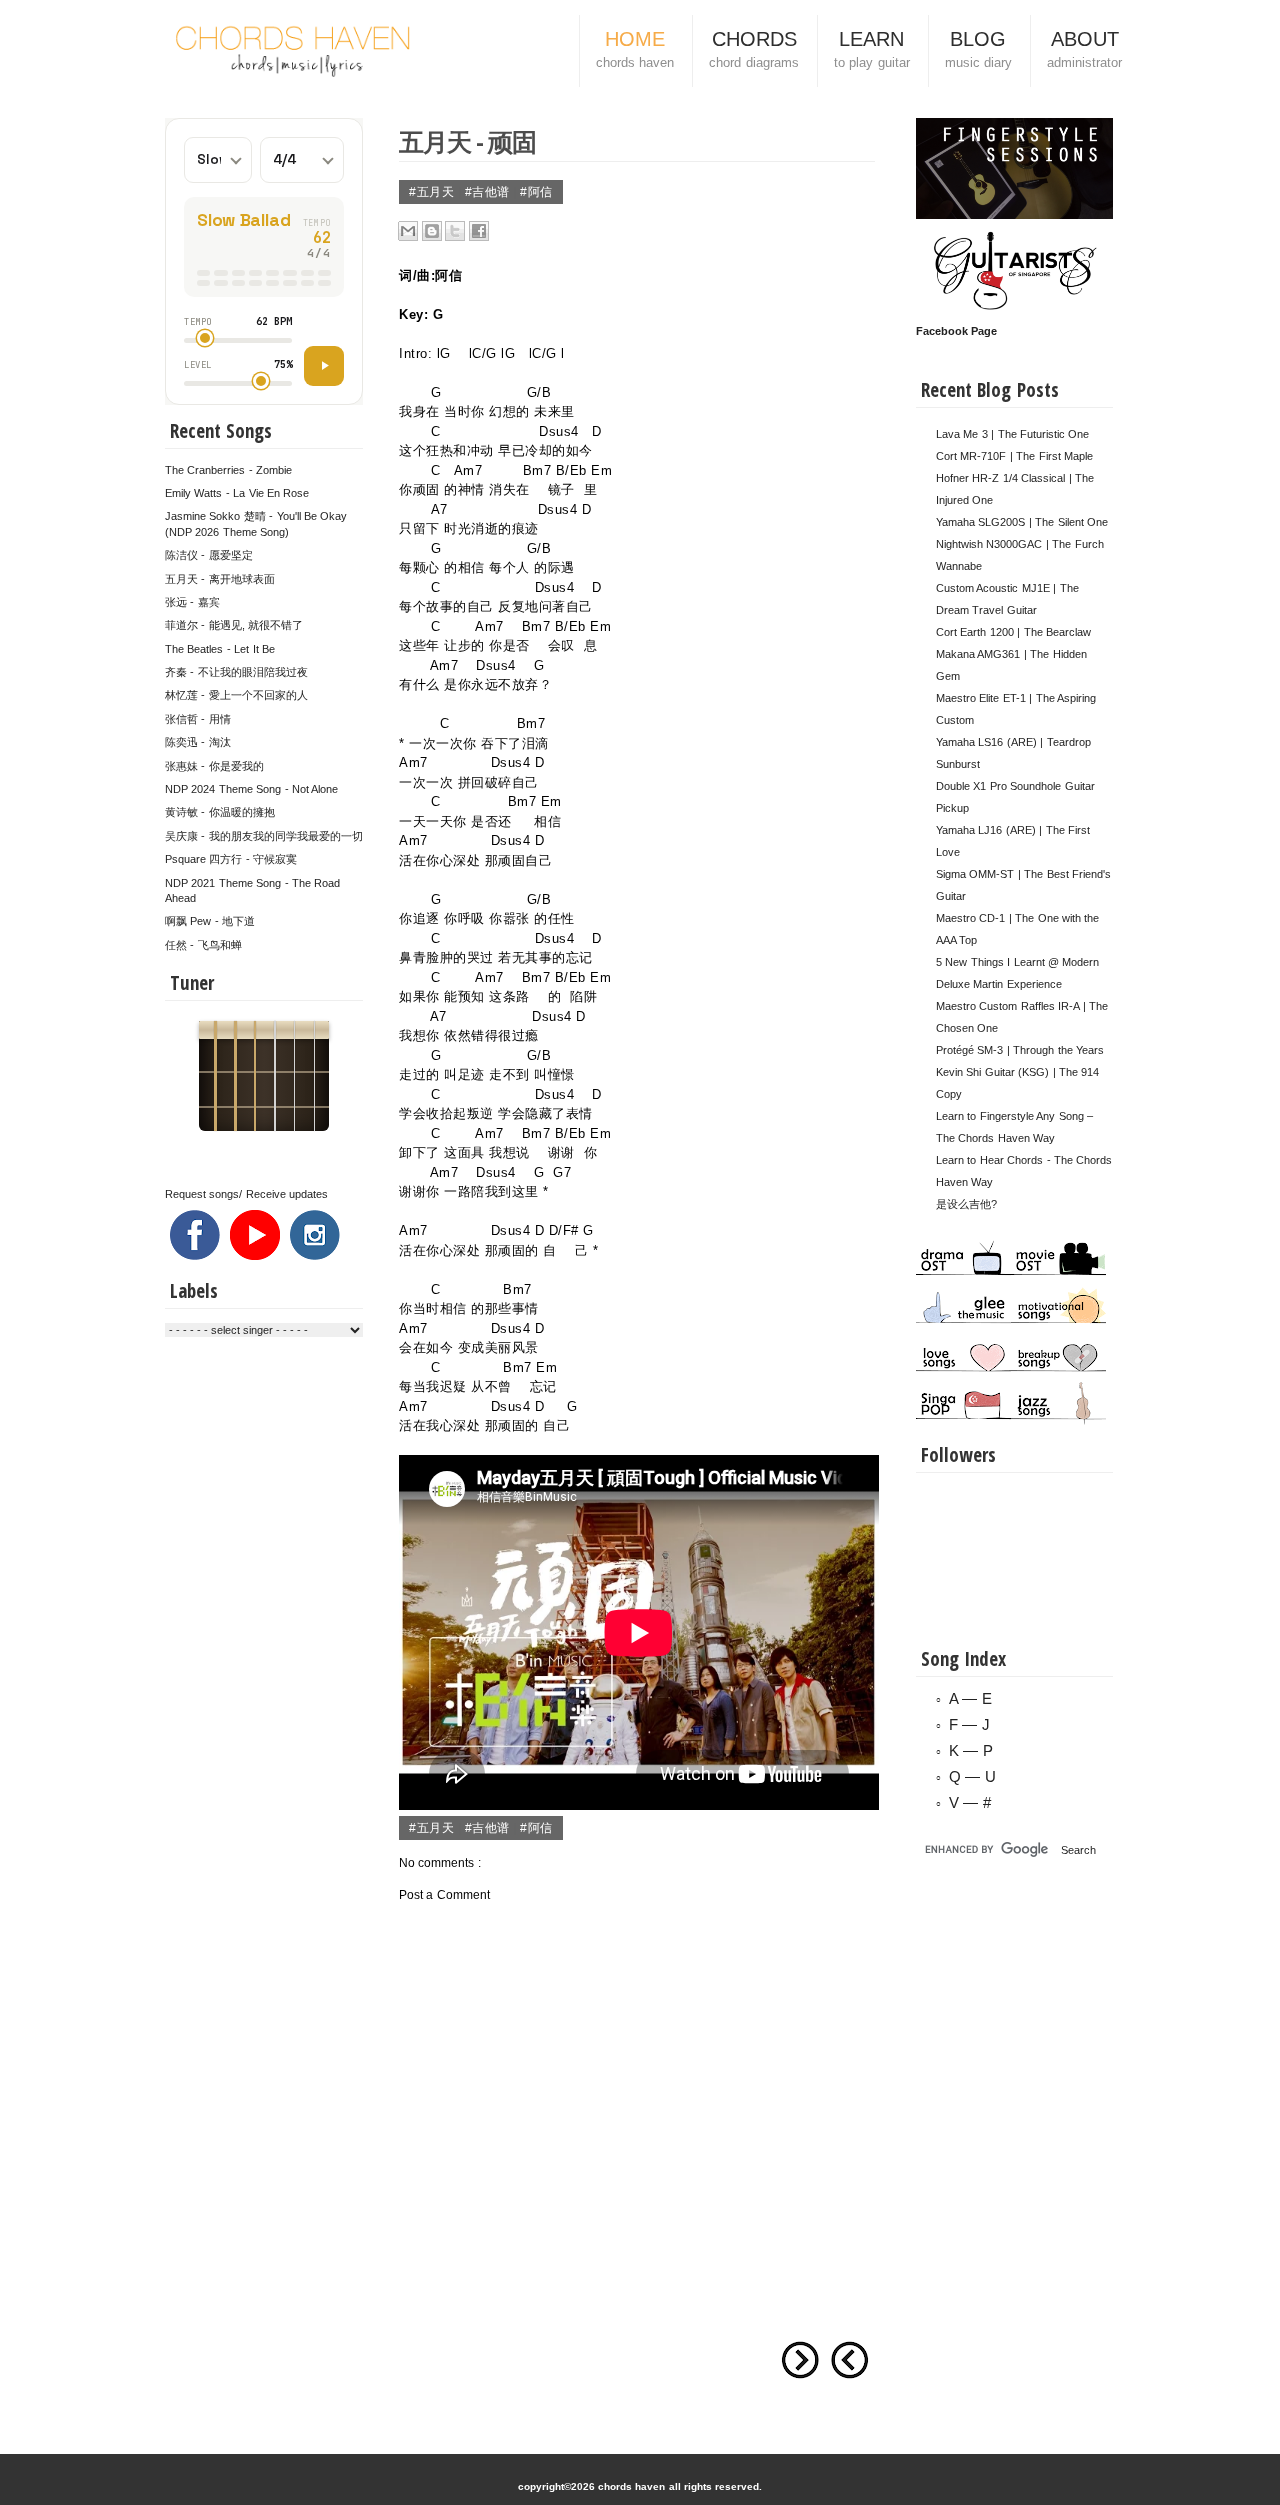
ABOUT (1084, 49)
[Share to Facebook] (479, 231)
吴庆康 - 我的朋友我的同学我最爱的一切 (264, 836)
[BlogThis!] (432, 231)
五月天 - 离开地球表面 (220, 579)
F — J (969, 1724)
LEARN (872, 49)
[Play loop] (324, 366)
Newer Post (850, 2360)
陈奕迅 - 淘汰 (198, 742)
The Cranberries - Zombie (228, 470)
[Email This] (408, 231)
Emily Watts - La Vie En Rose (237, 493)
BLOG (978, 49)
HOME (635, 49)
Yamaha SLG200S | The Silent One (1022, 522)
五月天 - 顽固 (467, 141)
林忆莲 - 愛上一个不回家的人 (236, 695)
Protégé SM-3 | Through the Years (1020, 1050)
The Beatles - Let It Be (220, 649)
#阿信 (536, 192)
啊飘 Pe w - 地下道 (210, 921)
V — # (970, 1802)
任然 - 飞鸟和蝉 (203, 945)
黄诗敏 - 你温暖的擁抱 (220, 812)
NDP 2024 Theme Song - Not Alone (251, 789)
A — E (970, 1698)
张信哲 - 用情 (198, 719)
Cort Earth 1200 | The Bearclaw (1013, 632)
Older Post (800, 2360)
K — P (971, 1750)
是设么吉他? (966, 1204)
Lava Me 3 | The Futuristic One (1012, 434)
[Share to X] (455, 231)
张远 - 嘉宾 (192, 602)
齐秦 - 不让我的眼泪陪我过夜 (236, 672)
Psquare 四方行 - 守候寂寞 (231, 859)
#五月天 (433, 192)
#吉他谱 (489, 192)
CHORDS (753, 49)
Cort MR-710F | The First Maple (1014, 456)
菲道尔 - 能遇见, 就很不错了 (234, 625)
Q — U (972, 1776)
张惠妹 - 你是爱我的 (214, 766)
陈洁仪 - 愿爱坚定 (209, 555)
